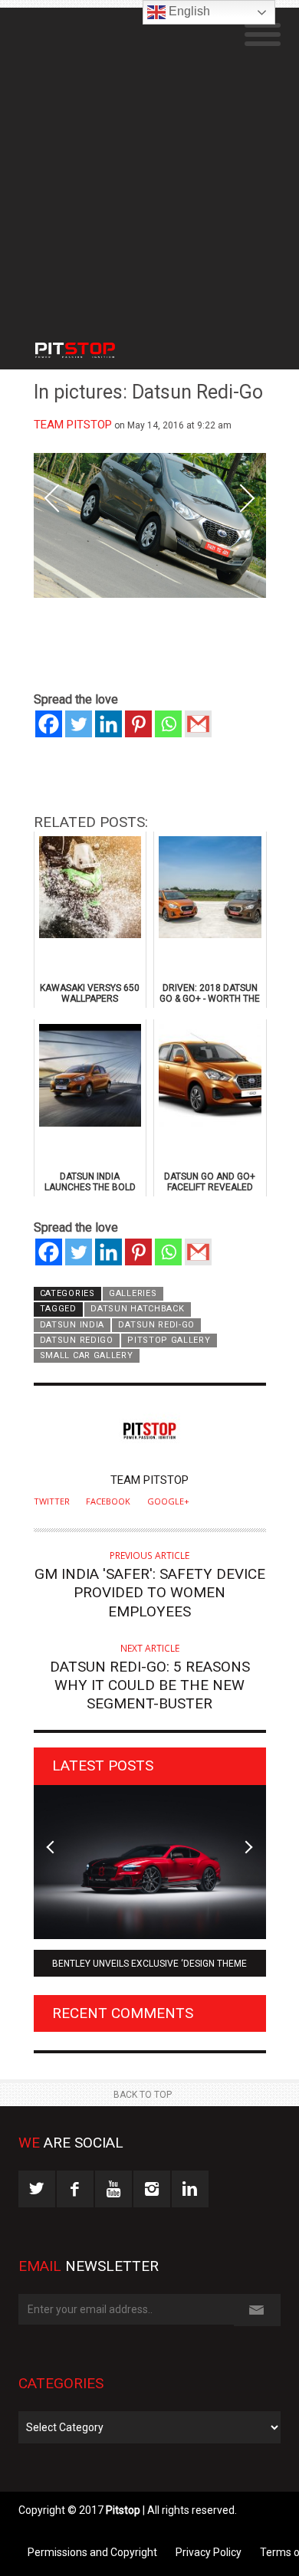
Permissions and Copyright (92, 2552)
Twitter (52, 1501)
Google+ (168, 1501)
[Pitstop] (92, 343)
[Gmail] (198, 724)
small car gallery (87, 1355)
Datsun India (72, 1325)
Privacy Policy (209, 2552)
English (188, 11)
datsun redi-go (156, 1325)
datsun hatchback (137, 1309)
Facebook (108, 1501)
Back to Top (143, 2095)
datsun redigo (77, 1340)
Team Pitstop (73, 425)
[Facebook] (49, 724)
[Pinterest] (138, 724)
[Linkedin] (108, 724)
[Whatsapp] (168, 724)
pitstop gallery (169, 1340)
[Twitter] (79, 724)
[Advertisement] (149, 157)
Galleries (133, 1293)
